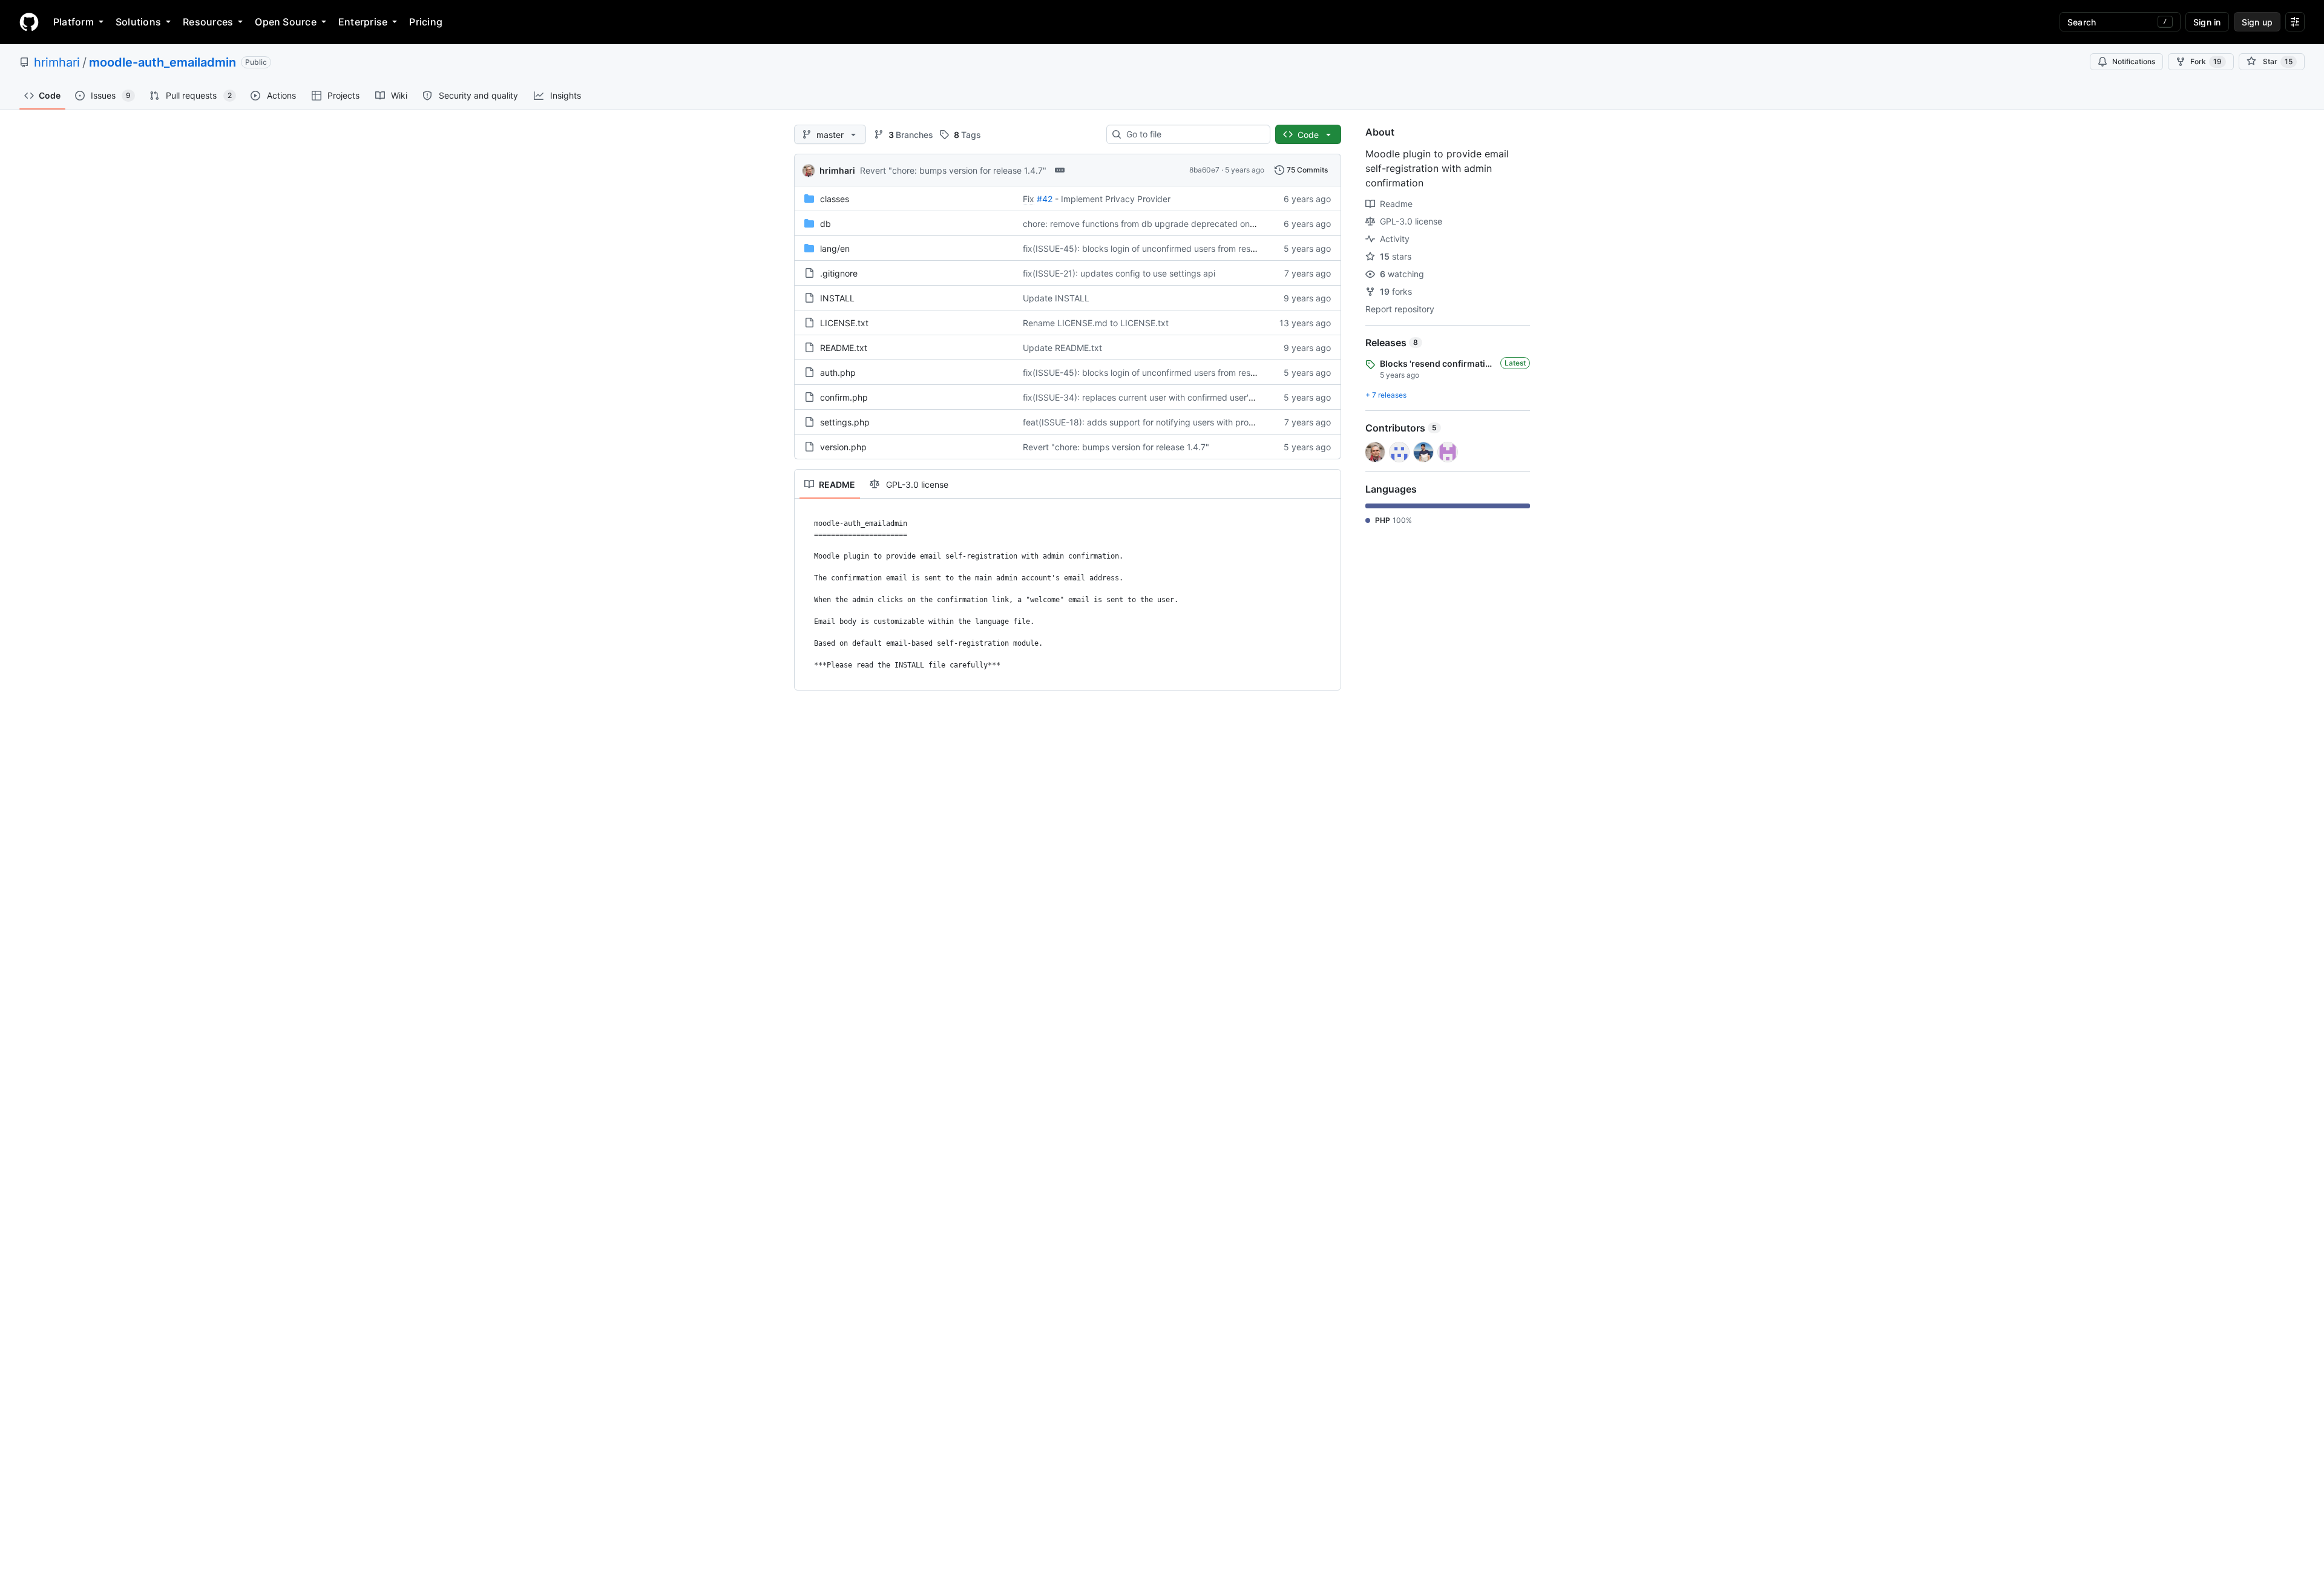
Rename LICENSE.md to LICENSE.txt (1096, 323)
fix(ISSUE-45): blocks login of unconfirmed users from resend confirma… (1166, 248)
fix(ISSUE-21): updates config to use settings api (1119, 273)
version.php (843, 447)
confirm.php (844, 397)
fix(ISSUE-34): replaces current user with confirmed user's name (1150, 397)
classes (835, 199)
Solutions (138, 22)
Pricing (426, 22)
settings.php (845, 422)
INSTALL (837, 298)
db (826, 224)
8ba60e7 (1204, 170)
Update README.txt (1062, 348)
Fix (1029, 199)
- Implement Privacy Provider (1113, 199)
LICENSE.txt (844, 323)
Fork (2206, 61)
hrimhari (57, 62)
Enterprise (363, 22)
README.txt (844, 348)
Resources (208, 22)
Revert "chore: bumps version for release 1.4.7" (953, 170)
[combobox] (1193, 134)
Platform (74, 22)
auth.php (838, 372)
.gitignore (839, 273)
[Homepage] (29, 22)
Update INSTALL (1056, 298)
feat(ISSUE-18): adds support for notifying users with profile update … (1162, 422)
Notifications (2134, 61)
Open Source (286, 22)
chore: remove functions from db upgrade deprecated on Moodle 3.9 (1160, 224)
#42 (1045, 199)
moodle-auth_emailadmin (162, 62)
